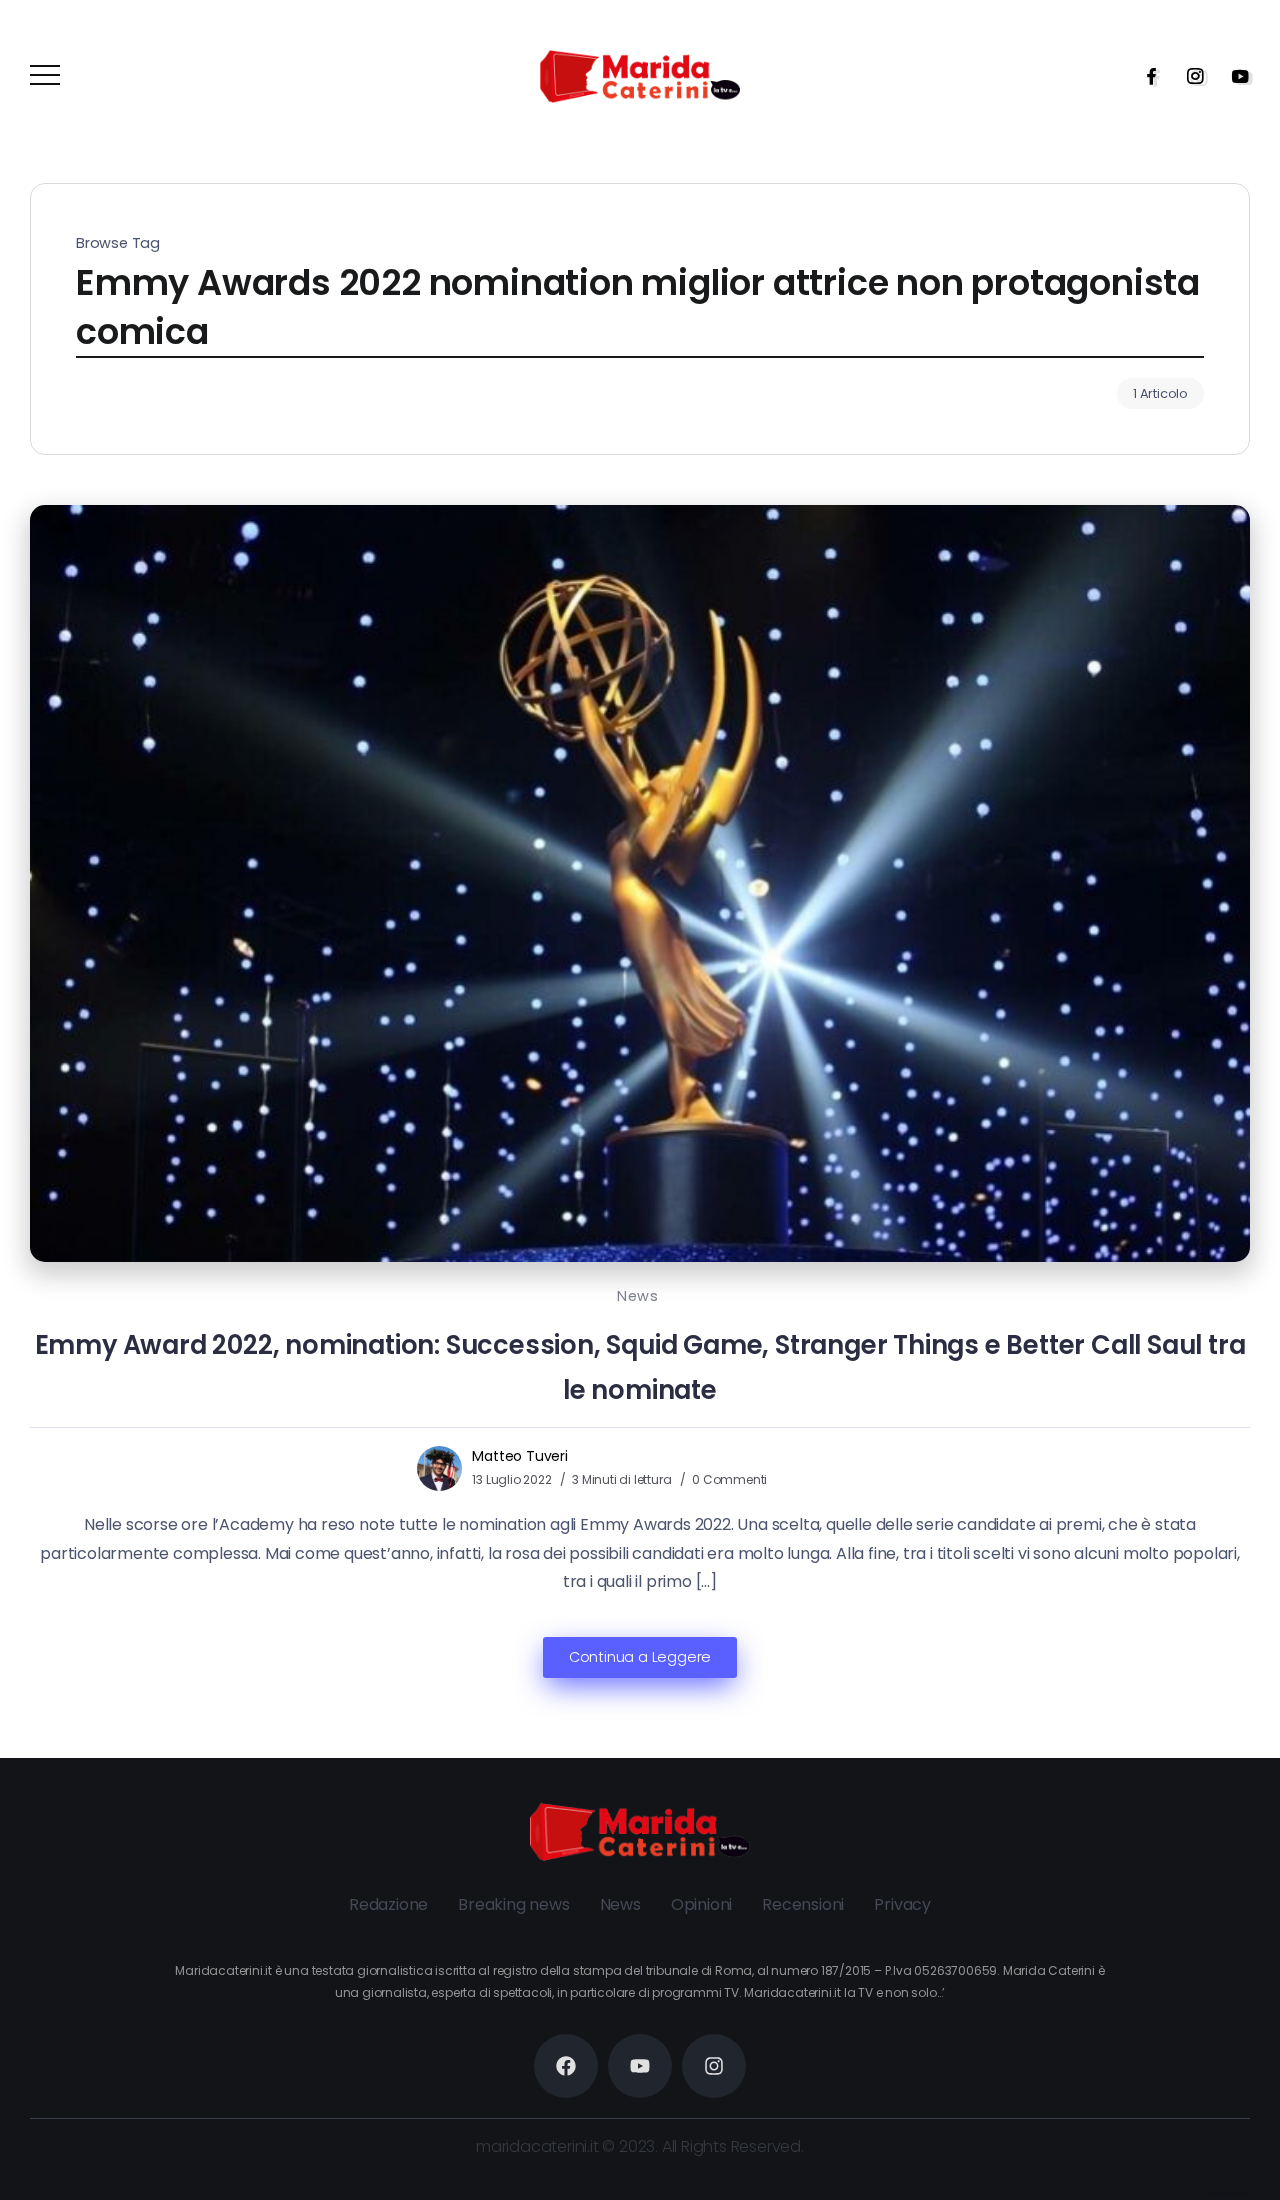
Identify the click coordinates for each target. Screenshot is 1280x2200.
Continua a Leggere (640, 1657)
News (637, 1296)
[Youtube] (1234, 76)
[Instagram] (1189, 76)
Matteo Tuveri (519, 1456)
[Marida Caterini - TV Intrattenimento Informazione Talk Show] (640, 75)
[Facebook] (1145, 76)
